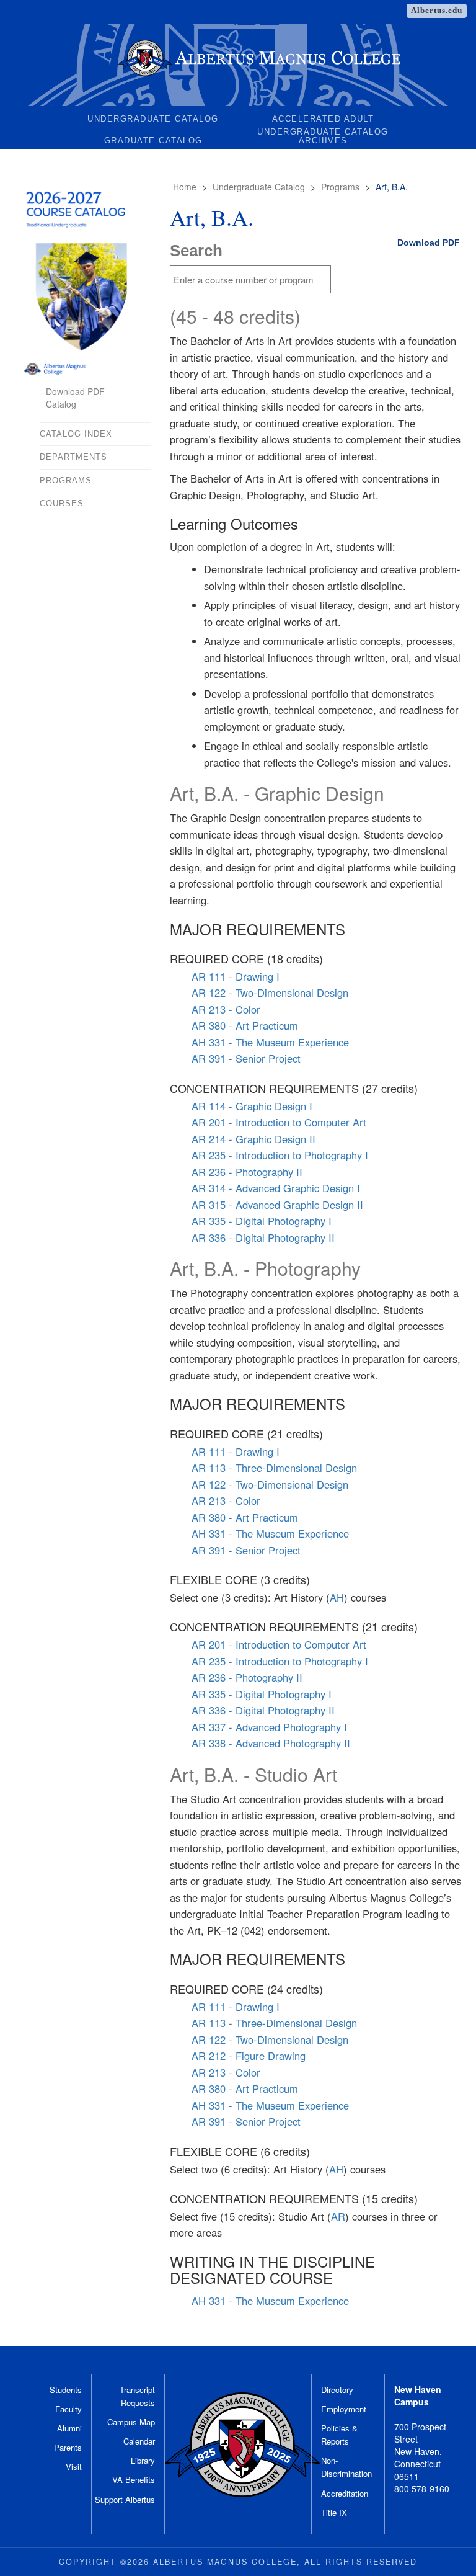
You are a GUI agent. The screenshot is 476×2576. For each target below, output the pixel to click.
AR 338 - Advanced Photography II (271, 1743)
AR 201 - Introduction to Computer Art (279, 1122)
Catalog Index (76, 434)
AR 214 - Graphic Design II (253, 1139)
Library (143, 2460)
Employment (344, 2409)
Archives (323, 140)
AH (337, 1597)
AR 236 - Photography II (247, 1172)
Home (185, 187)
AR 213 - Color (226, 1009)
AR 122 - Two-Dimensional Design (270, 992)
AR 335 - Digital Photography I (262, 1221)
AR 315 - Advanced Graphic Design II (277, 1205)
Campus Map (131, 2422)
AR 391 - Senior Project (246, 1058)
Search (196, 251)
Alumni (69, 2428)
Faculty (68, 2409)
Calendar (139, 2441)
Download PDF (429, 243)
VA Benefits (134, 2480)
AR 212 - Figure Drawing (249, 2056)
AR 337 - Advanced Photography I (269, 1727)
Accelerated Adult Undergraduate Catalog (323, 121)
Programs (340, 187)
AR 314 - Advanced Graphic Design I (276, 1188)
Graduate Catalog (153, 140)
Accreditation (345, 2493)
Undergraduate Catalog (153, 119)
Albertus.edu (437, 10)
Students (66, 2390)
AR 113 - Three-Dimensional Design (274, 1468)
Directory (337, 2390)
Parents (68, 2447)
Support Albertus (125, 2499)
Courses (62, 503)
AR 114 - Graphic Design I (252, 1106)
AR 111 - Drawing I (236, 976)
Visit (74, 2467)
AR (338, 2216)
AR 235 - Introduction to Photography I (280, 1155)
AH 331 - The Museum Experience (270, 1042)
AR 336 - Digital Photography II (263, 1237)
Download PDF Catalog (75, 398)
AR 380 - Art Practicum (245, 1025)
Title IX (334, 2512)
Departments (73, 457)
